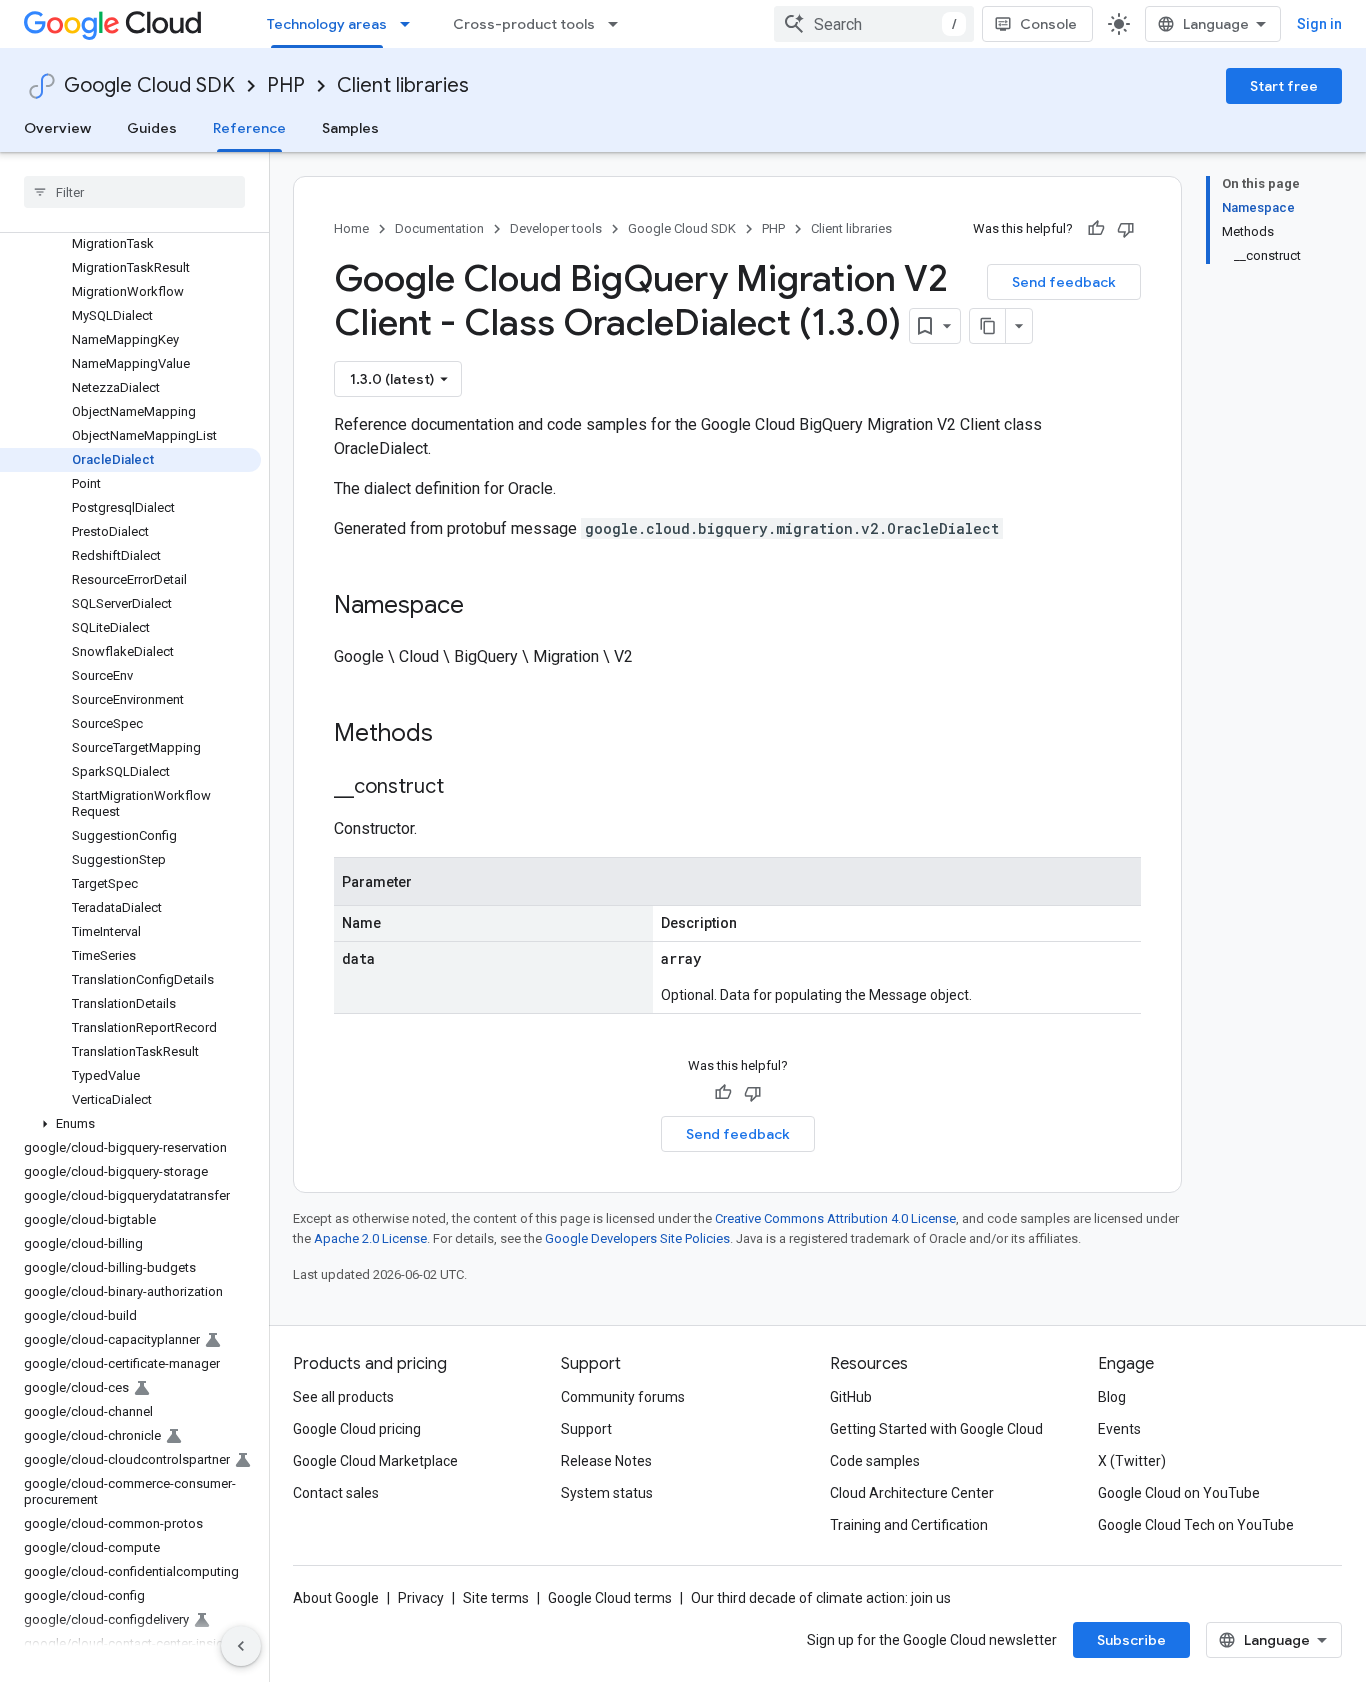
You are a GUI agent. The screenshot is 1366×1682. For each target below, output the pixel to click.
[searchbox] (134, 192)
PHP (286, 85)
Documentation (439, 228)
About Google (336, 1598)
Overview (57, 128)
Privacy (421, 1598)
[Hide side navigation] (241, 1646)
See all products (343, 1397)
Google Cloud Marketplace (375, 1461)
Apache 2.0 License (370, 1238)
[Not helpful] (1126, 229)
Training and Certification (909, 1525)
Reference (249, 128)
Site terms (496, 1598)
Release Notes (606, 1461)
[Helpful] (1096, 229)
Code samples (875, 1461)
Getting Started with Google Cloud (936, 1429)
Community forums (623, 1397)
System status (607, 1493)
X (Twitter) (1132, 1461)
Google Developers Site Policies (637, 1238)
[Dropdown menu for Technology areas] (411, 24)
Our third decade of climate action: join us (821, 1598)
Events (1119, 1429)
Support (586, 1429)
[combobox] (874, 24)
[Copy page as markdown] (988, 326)
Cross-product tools (524, 24)
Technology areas (327, 24)
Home (351, 228)
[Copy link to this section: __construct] (464, 788)
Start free (1284, 86)
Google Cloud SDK (149, 85)
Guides (152, 128)
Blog (1112, 1397)
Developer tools (556, 228)
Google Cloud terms (610, 1598)
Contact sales (336, 1493)
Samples (350, 128)
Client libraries (403, 85)
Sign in (1319, 24)
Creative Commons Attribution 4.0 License (835, 1218)
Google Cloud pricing (357, 1429)
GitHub (851, 1397)
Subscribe (1131, 1640)
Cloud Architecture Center (912, 1493)
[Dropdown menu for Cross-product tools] (619, 24)
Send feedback (1064, 282)
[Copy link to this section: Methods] (459, 735)
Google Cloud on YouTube (1179, 1493)
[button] (130, 1124)
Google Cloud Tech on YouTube (1196, 1525)
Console (1048, 24)
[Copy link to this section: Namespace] (484, 607)
